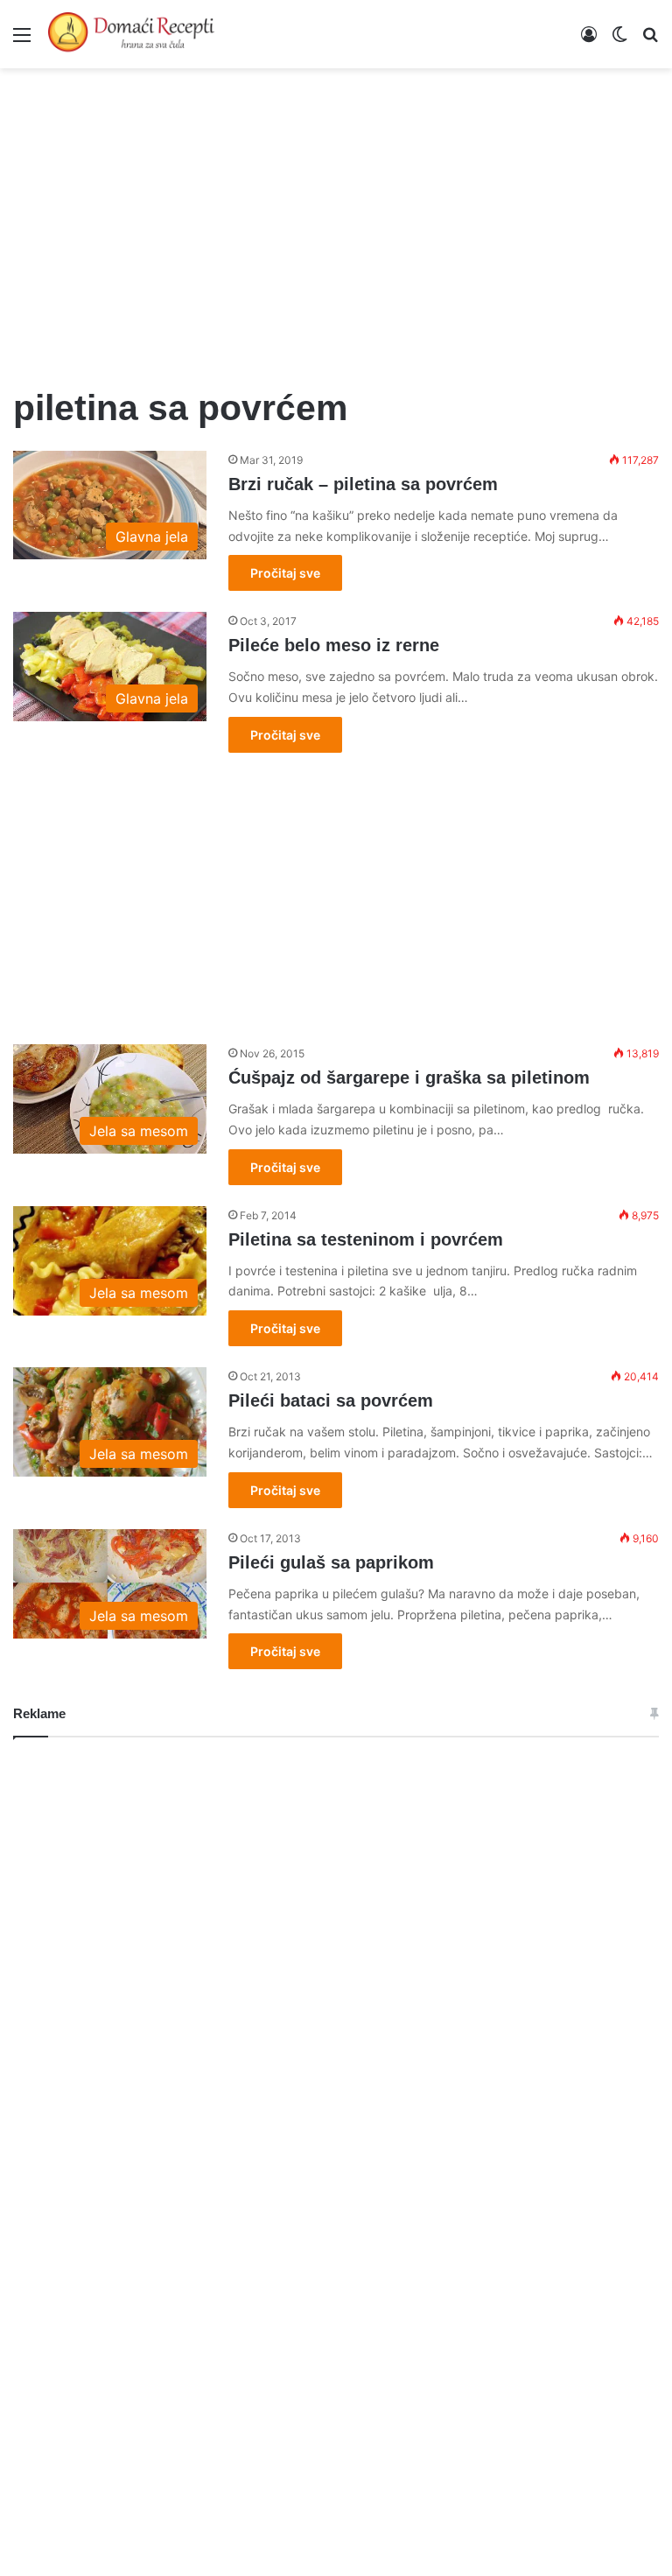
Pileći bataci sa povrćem (331, 1400)
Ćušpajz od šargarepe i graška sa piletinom (409, 1077)
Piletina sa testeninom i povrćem (366, 1239)
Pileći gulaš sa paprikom (331, 1562)
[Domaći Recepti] (131, 34)
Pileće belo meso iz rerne (334, 645)
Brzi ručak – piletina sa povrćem (363, 484)
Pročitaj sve (285, 573)
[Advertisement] (336, 217)
